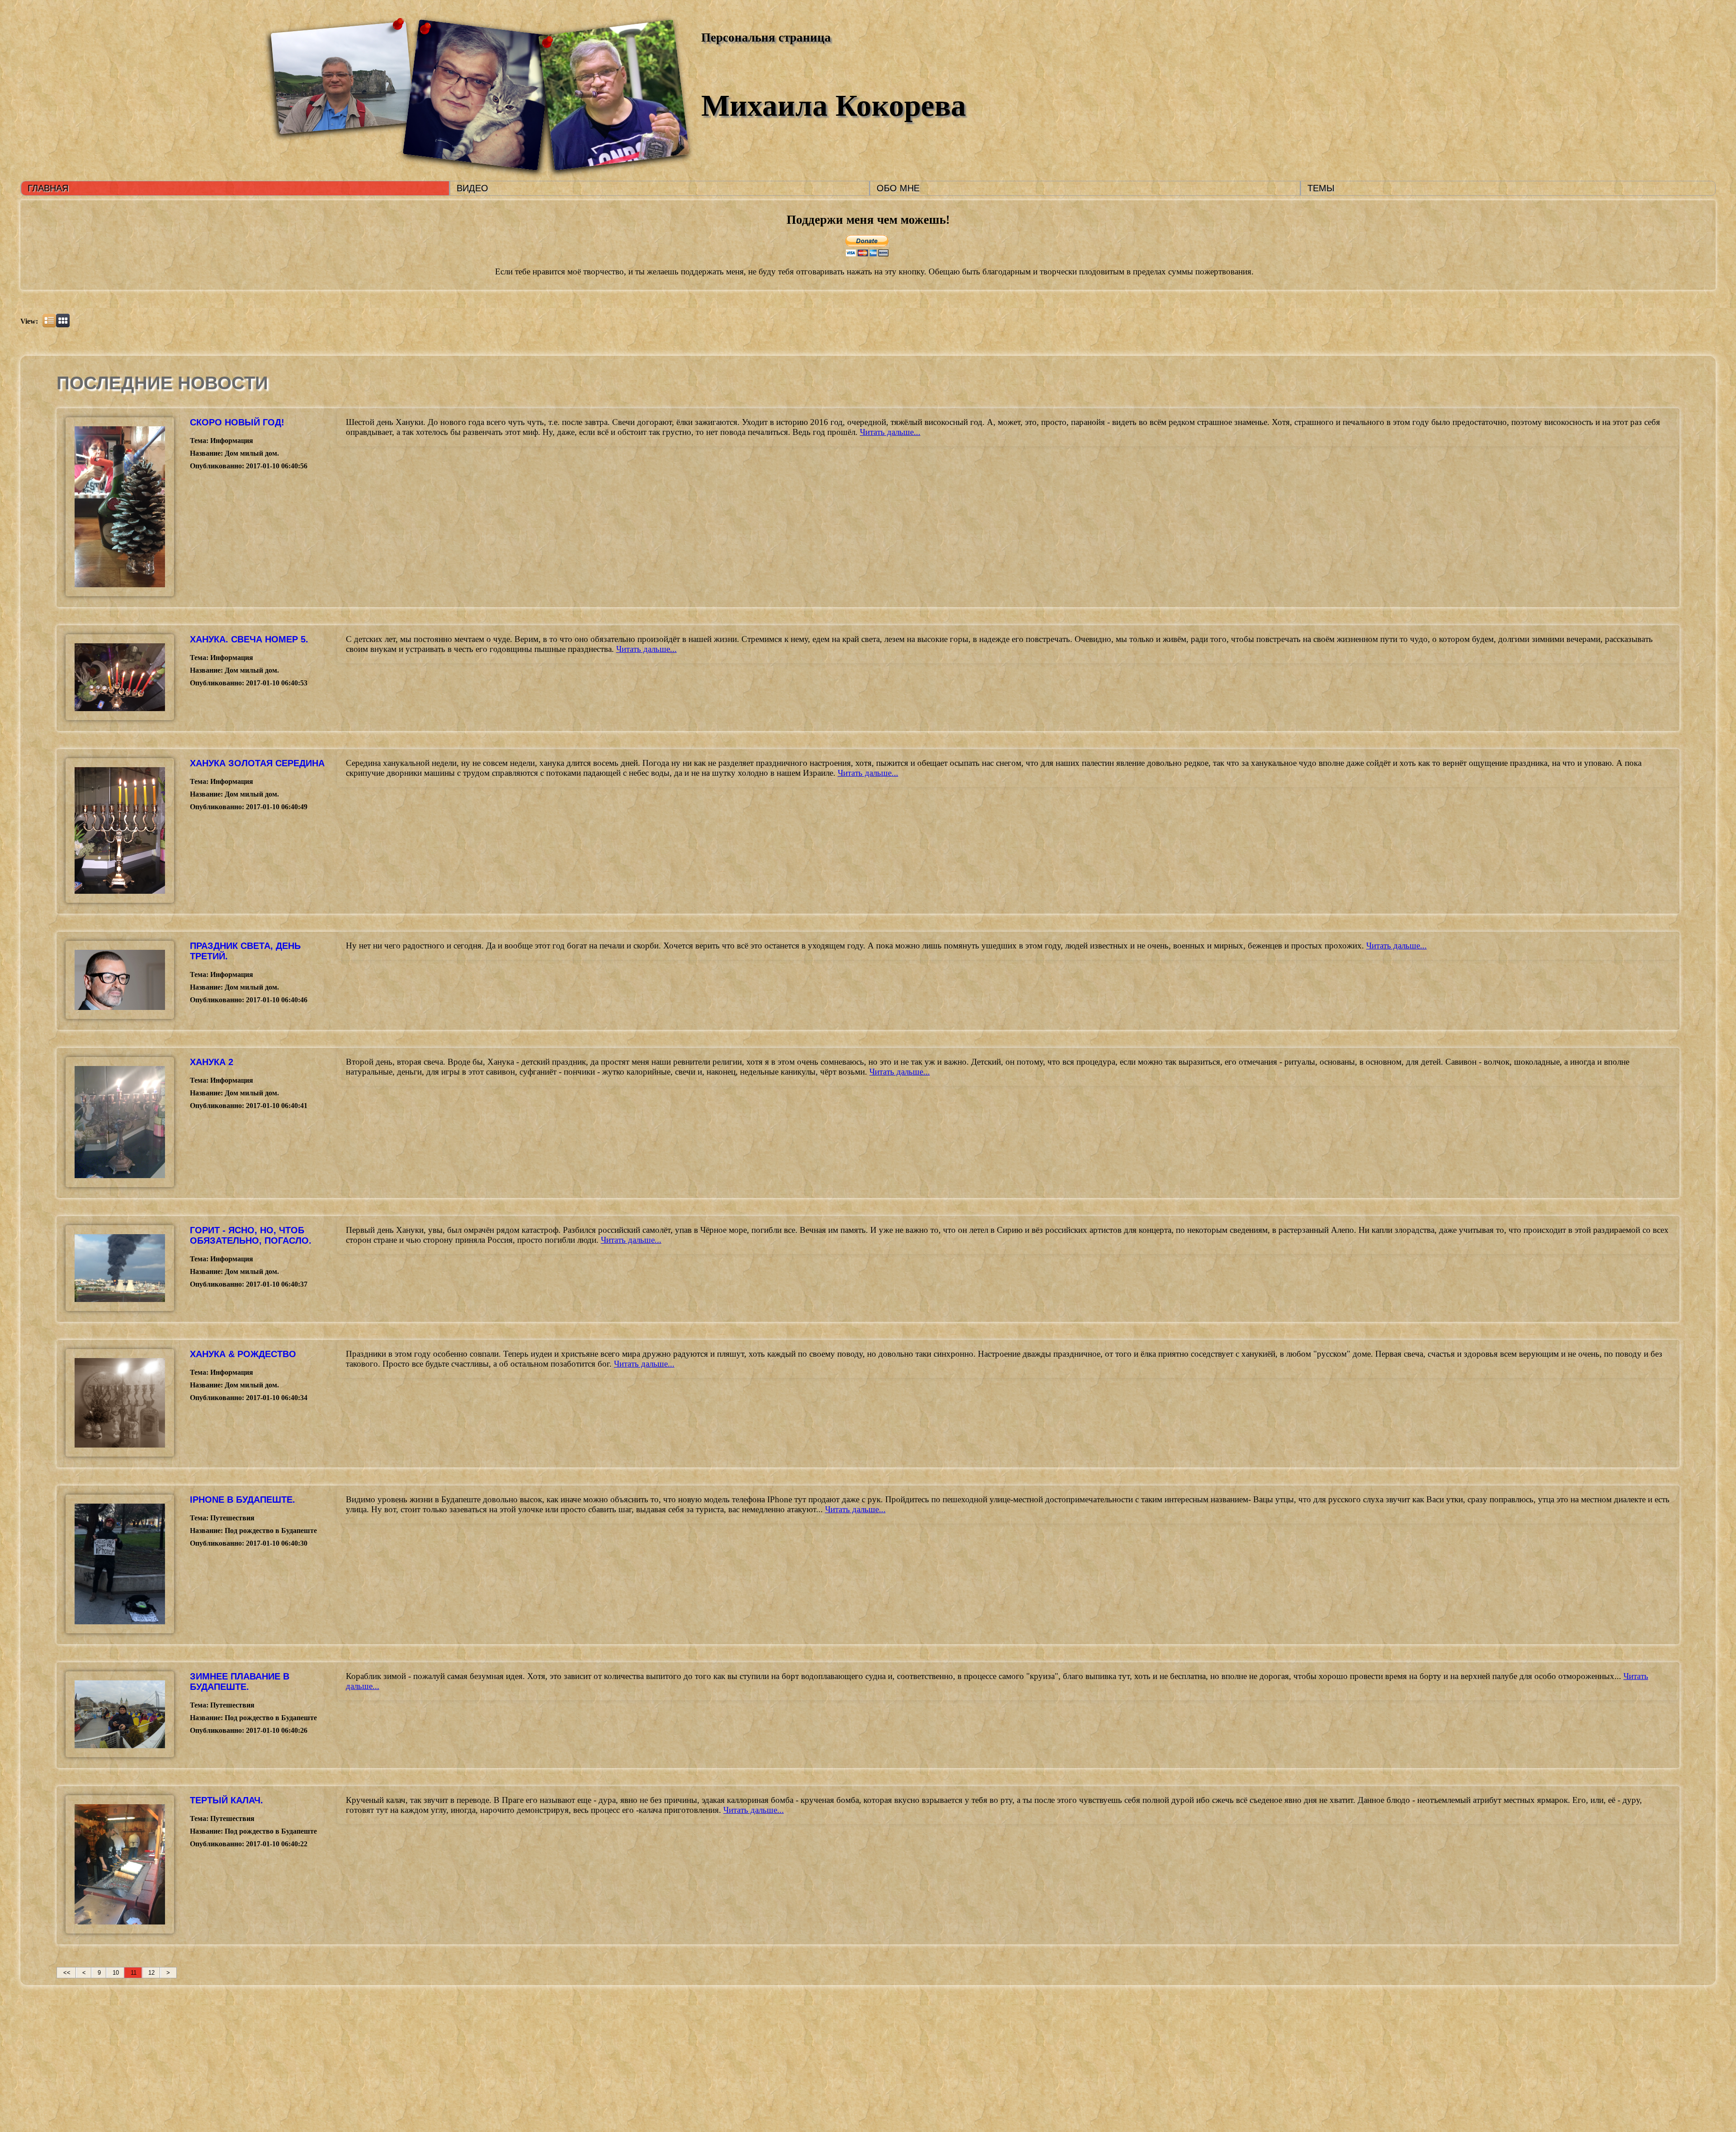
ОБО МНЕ (898, 188)
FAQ (962, 2059)
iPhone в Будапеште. (243, 1500)
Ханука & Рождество (243, 1354)
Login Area (974, 2040)
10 (116, 1973)
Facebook (864, 2059)
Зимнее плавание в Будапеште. (240, 1682)
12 (151, 1973)
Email (858, 2040)
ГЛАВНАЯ (48, 188)
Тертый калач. (226, 1800)
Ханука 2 (212, 1062)
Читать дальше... (890, 432)
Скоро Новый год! (237, 422)
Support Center (981, 2050)
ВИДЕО (472, 188)
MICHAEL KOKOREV (790, 2046)
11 (134, 1973)
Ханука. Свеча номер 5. (249, 639)
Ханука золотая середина (257, 763)
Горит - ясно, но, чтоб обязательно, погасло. (251, 1235)
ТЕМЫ (1321, 188)
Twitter (862, 2050)
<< (67, 1973)
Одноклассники (875, 2069)
